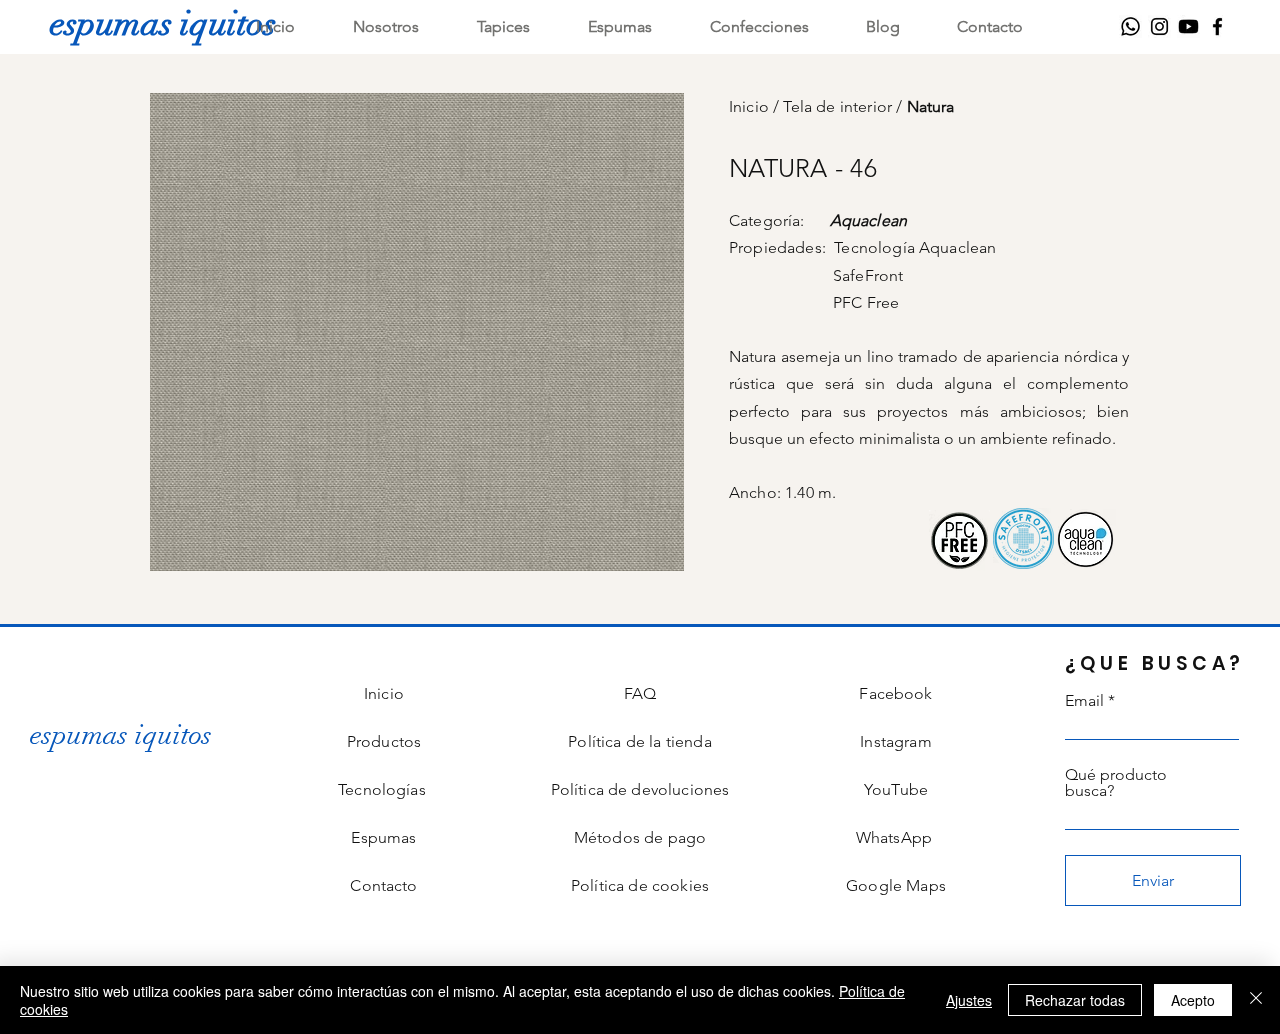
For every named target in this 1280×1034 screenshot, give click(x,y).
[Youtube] (1188, 26)
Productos (384, 741)
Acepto (1193, 1000)
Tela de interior (839, 106)
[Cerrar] (1256, 1000)
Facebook (895, 693)
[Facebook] (1217, 26)
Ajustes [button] (969, 1000)
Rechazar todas (1075, 1000)
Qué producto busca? (1116, 783)
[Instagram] (1159, 26)
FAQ (640, 693)
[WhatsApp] (1130, 26)
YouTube (896, 789)
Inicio (751, 106)
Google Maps (896, 885)
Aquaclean (868, 220)
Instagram (895, 741)
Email (1084, 701)
